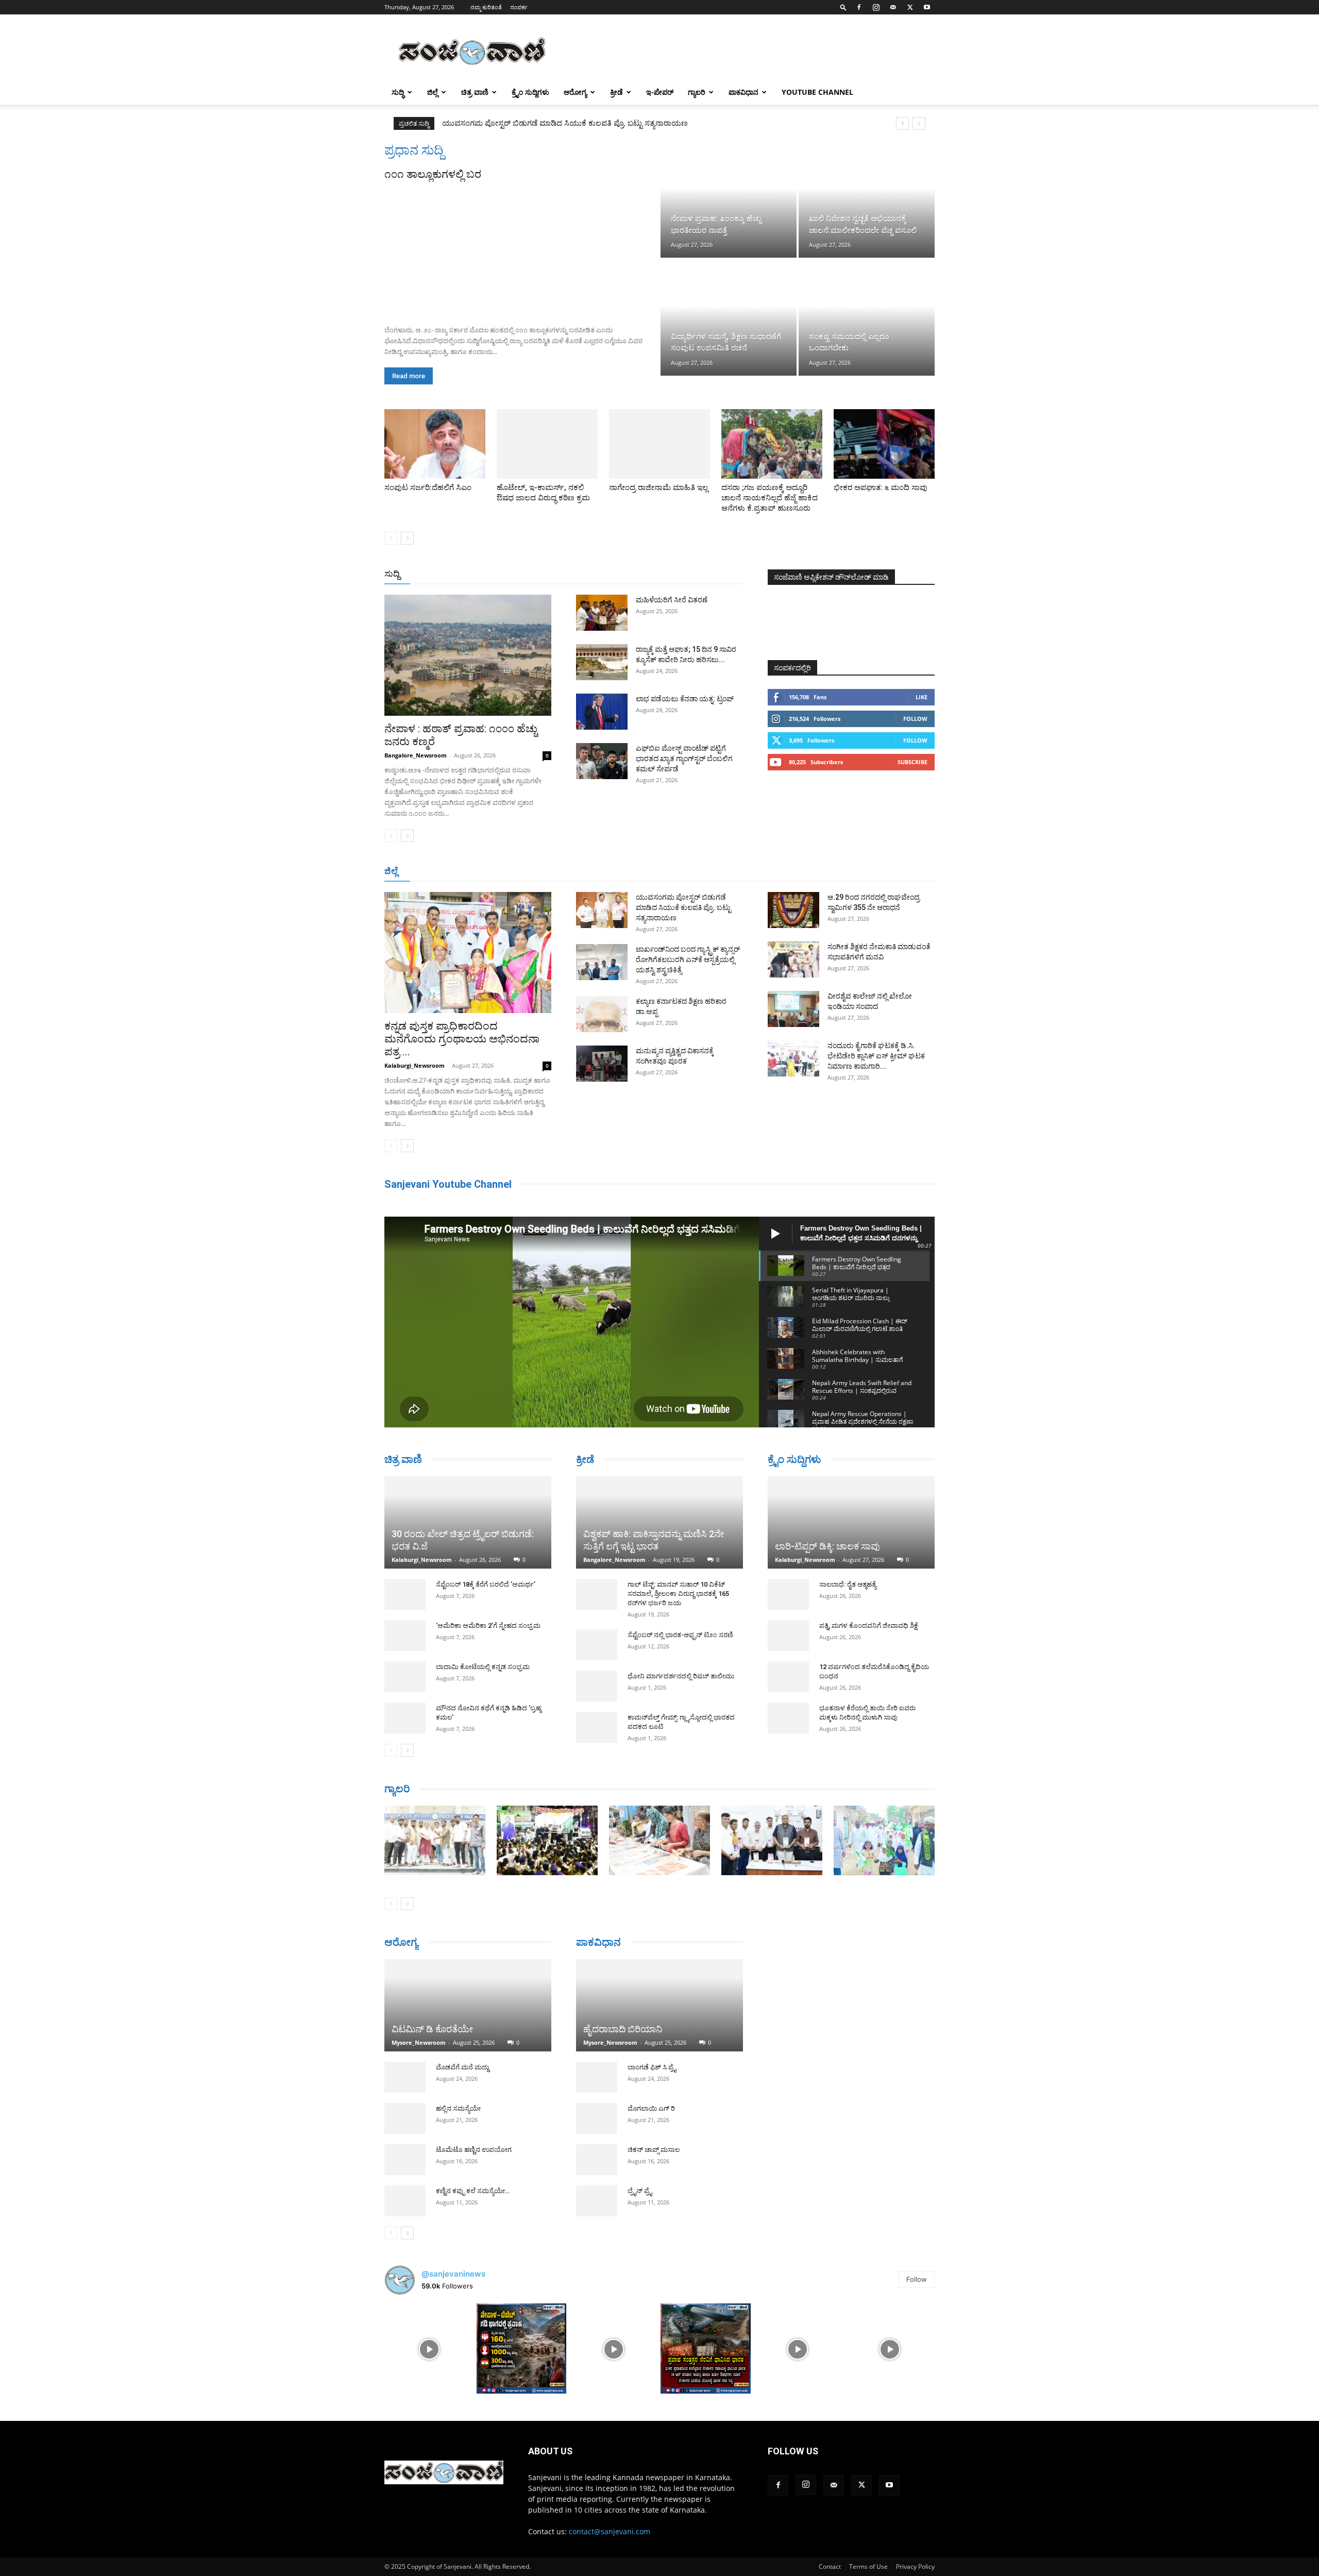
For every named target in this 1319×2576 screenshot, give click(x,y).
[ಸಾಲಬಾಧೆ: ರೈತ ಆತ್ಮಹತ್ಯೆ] (788, 1595)
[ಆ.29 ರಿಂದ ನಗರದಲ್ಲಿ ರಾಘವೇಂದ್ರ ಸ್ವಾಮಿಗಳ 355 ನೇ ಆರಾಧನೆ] (793, 910)
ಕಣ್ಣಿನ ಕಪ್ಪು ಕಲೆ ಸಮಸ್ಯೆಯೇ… (473, 2196)
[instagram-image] (429, 2354)
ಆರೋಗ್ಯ (575, 92)
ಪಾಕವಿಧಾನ (743, 92)
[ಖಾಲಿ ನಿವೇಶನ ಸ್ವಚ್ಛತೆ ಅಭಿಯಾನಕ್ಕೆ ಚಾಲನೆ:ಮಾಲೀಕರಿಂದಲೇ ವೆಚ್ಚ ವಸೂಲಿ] (867, 200)
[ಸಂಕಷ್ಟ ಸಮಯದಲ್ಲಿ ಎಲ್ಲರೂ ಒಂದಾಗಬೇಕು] (867, 317)
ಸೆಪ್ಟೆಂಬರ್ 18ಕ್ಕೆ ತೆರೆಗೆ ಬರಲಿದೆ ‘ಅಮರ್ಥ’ (486, 1546)
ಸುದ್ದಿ (392, 574)
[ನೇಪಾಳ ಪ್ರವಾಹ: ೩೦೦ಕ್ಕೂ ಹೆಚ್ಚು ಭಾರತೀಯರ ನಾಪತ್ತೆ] (729, 200)
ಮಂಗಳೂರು (477, 872)
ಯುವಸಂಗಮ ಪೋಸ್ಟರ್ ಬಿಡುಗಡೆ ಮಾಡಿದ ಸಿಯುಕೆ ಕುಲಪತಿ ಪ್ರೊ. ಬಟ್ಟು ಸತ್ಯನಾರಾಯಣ (683, 907)
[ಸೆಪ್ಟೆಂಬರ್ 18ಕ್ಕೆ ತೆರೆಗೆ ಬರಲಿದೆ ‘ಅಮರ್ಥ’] (405, 1556)
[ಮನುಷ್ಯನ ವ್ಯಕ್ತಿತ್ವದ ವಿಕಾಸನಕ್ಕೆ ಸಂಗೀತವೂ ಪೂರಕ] (602, 1064)
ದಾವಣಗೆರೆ (692, 872)
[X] (910, 7)
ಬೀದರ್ (881, 872)
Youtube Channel (817, 92)
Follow (915, 719)
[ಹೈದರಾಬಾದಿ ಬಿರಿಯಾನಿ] (659, 1991)
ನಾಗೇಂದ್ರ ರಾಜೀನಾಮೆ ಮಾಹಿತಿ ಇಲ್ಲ (658, 487)
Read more (409, 376)
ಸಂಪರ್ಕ (519, 7)
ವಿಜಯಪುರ (808, 872)
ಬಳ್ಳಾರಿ (578, 872)
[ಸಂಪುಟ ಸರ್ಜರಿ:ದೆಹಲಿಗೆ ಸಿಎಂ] (435, 444)
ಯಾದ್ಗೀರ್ (847, 872)
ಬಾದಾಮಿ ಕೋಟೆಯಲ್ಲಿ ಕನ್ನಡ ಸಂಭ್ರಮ (483, 1629)
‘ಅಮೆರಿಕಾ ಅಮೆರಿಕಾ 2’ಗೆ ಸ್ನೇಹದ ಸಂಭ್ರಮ (488, 1587)
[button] (843, 7)
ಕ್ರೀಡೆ (616, 92)
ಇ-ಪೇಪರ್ (660, 92)
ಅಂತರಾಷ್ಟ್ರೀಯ (618, 574)
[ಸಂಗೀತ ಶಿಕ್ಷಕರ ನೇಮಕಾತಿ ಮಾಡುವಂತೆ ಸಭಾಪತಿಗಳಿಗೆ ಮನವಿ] (793, 959)
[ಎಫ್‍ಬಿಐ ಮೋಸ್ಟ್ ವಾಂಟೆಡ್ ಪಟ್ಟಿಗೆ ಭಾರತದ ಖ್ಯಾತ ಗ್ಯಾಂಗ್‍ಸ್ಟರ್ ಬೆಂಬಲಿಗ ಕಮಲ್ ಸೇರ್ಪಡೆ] (602, 761)
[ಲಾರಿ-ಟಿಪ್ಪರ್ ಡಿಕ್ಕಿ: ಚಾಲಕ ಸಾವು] (851, 1523)
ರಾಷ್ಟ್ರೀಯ (662, 574)
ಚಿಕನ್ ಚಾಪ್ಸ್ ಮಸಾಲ (654, 2136)
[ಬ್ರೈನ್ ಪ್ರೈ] (597, 2187)
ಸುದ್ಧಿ (398, 92)
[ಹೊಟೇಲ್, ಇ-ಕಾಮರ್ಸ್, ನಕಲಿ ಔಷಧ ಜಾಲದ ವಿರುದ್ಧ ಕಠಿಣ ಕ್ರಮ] (547, 444)
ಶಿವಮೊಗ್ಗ (770, 872)
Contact (830, 2571)
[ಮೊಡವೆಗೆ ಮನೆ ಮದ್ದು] (405, 2082)
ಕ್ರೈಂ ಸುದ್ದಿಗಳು (530, 92)
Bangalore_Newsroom (416, 755)
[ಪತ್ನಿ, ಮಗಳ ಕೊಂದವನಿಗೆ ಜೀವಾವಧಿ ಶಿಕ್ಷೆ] (788, 1637)
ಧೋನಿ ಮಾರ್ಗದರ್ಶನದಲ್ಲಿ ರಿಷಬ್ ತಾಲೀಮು (681, 1676)
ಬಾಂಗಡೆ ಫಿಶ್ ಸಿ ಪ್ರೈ (652, 2053)
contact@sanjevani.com (610, 2536)
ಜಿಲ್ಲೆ (433, 92)
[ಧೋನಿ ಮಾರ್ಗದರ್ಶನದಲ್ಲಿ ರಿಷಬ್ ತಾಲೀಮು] (597, 1686)
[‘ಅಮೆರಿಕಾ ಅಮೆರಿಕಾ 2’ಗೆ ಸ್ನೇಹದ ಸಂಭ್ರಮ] (405, 1597)
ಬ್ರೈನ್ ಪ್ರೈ (640, 2177)
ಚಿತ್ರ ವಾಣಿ (475, 92)
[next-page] (407, 538)
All (582, 574)
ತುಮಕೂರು (732, 872)
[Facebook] (859, 7)
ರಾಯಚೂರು (615, 872)
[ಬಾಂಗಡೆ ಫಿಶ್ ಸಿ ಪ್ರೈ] (597, 2063)
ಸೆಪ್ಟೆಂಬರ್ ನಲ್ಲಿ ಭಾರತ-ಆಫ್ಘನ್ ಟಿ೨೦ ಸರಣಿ (680, 1635)
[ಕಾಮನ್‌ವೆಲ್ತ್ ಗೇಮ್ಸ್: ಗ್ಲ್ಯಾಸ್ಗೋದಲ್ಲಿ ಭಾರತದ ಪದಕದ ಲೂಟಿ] (597, 1727)
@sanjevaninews (453, 2278)
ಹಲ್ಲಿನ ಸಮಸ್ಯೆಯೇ (458, 2114)
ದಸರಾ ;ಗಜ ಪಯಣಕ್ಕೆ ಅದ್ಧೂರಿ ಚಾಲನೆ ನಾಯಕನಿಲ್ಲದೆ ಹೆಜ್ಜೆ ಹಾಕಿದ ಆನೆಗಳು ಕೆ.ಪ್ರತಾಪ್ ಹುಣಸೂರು (770, 498)
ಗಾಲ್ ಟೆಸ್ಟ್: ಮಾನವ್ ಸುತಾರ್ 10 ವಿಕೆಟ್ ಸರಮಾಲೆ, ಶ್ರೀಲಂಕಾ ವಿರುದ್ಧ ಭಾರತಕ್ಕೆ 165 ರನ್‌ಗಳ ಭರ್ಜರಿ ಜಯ (678, 1594)
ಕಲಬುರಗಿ (545, 872)
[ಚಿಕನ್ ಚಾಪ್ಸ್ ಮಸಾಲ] (597, 2146)
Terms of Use (868, 2571)
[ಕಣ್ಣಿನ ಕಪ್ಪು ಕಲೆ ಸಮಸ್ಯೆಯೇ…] (405, 2206)
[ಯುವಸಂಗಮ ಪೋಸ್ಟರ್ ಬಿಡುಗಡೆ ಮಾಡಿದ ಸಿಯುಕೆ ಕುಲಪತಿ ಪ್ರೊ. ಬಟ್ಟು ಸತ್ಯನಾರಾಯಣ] (602, 910)
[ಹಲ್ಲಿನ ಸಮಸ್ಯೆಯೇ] (405, 2124)
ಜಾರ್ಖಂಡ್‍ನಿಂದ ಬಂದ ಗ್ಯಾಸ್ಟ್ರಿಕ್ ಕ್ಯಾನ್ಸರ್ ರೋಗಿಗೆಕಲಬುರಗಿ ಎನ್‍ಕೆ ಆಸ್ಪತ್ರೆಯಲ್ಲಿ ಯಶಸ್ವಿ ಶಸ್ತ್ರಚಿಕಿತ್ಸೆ (578, 123)
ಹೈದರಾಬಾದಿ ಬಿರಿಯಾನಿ (623, 2015)
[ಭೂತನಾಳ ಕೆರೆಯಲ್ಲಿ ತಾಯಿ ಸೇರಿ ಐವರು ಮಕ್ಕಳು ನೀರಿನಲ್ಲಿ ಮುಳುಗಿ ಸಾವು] (788, 1719)
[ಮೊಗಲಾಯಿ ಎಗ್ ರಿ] (597, 2104)
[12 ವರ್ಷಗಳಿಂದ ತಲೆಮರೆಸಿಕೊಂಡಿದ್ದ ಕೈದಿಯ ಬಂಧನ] (788, 1678)
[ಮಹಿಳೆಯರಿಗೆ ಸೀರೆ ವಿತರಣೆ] (602, 613)
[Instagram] (876, 7)
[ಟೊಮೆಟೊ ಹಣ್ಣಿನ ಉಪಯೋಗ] (405, 2165)
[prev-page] (391, 538)
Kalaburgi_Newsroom (415, 1065)
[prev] (902, 123)
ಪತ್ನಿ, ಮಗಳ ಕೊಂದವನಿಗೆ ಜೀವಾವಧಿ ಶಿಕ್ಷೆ (869, 1627)
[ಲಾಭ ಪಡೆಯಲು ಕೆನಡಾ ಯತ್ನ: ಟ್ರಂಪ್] (602, 712)
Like (921, 697)
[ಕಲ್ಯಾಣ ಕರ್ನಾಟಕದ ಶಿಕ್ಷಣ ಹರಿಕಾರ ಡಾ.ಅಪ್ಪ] (602, 1014)
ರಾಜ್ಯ (692, 574)
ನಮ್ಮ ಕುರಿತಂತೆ (486, 7)
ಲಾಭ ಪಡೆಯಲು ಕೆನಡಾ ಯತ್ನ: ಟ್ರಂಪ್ (685, 699)
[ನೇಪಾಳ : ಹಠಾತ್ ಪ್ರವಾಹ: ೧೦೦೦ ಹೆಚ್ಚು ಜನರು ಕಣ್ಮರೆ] (468, 655)
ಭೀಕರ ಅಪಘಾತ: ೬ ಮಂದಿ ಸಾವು (881, 487)
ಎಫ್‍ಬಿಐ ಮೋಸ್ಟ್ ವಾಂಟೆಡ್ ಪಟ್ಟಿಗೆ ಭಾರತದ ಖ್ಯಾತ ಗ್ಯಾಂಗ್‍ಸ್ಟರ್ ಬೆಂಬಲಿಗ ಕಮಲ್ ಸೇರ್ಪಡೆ (684, 759)
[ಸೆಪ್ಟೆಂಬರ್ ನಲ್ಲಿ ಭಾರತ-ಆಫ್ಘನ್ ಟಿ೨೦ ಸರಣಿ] (597, 1645)
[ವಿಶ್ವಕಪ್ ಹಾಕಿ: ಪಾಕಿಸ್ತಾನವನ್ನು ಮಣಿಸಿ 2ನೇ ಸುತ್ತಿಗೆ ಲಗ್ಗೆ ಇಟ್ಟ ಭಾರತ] (659, 1522)
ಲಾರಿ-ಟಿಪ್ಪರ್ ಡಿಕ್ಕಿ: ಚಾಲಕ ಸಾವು (827, 1547)
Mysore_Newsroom (419, 2048)
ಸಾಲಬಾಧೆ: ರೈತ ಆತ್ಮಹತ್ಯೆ (848, 1585)
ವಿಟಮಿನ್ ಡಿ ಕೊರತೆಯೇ (432, 2034)
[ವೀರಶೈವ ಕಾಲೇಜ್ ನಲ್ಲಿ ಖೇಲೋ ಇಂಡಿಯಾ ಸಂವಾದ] (793, 1009)
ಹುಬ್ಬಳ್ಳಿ (512, 872)
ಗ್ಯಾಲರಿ (697, 92)
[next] (919, 123)
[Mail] (893, 7)
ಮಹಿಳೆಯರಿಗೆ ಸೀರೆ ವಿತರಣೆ (672, 600)
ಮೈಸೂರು (654, 872)
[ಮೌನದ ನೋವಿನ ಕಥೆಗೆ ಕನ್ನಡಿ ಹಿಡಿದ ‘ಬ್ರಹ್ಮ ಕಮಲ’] (405, 1680)
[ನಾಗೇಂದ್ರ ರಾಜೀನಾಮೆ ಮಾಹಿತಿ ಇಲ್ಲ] (659, 444)
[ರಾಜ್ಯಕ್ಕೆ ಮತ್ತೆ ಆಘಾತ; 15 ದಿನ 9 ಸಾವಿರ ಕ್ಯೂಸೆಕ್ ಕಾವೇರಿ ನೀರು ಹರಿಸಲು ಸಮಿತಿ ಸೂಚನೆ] (602, 662)
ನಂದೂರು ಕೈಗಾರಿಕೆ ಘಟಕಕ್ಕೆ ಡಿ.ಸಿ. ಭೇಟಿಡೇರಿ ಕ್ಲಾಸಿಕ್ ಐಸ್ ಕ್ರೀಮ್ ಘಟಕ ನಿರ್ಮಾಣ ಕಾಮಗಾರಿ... (876, 1056)
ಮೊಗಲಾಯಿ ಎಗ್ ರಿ (651, 2094)
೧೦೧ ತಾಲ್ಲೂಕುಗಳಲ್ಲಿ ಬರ (433, 174)
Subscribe (912, 762)
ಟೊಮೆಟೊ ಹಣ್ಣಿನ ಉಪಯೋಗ (474, 2155)
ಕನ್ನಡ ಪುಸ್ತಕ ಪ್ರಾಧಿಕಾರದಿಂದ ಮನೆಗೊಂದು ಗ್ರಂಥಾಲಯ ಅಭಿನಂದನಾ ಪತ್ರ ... (462, 1039)
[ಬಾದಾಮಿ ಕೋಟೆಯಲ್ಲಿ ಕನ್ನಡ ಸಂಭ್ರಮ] (405, 1639)
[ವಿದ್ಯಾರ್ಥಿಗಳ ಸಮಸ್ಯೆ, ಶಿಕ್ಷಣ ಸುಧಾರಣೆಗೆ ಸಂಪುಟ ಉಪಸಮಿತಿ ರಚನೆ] (729, 317)
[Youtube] (927, 7)
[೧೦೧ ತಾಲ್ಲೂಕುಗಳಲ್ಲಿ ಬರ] (521, 249)
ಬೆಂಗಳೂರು (435, 872)
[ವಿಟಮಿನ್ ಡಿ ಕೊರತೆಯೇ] (468, 2001)
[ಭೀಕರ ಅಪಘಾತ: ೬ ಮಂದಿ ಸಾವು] (884, 444)
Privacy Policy (915, 2571)
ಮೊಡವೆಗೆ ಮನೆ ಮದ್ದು (462, 2072)
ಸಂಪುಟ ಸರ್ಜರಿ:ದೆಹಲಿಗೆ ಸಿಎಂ (428, 487)
